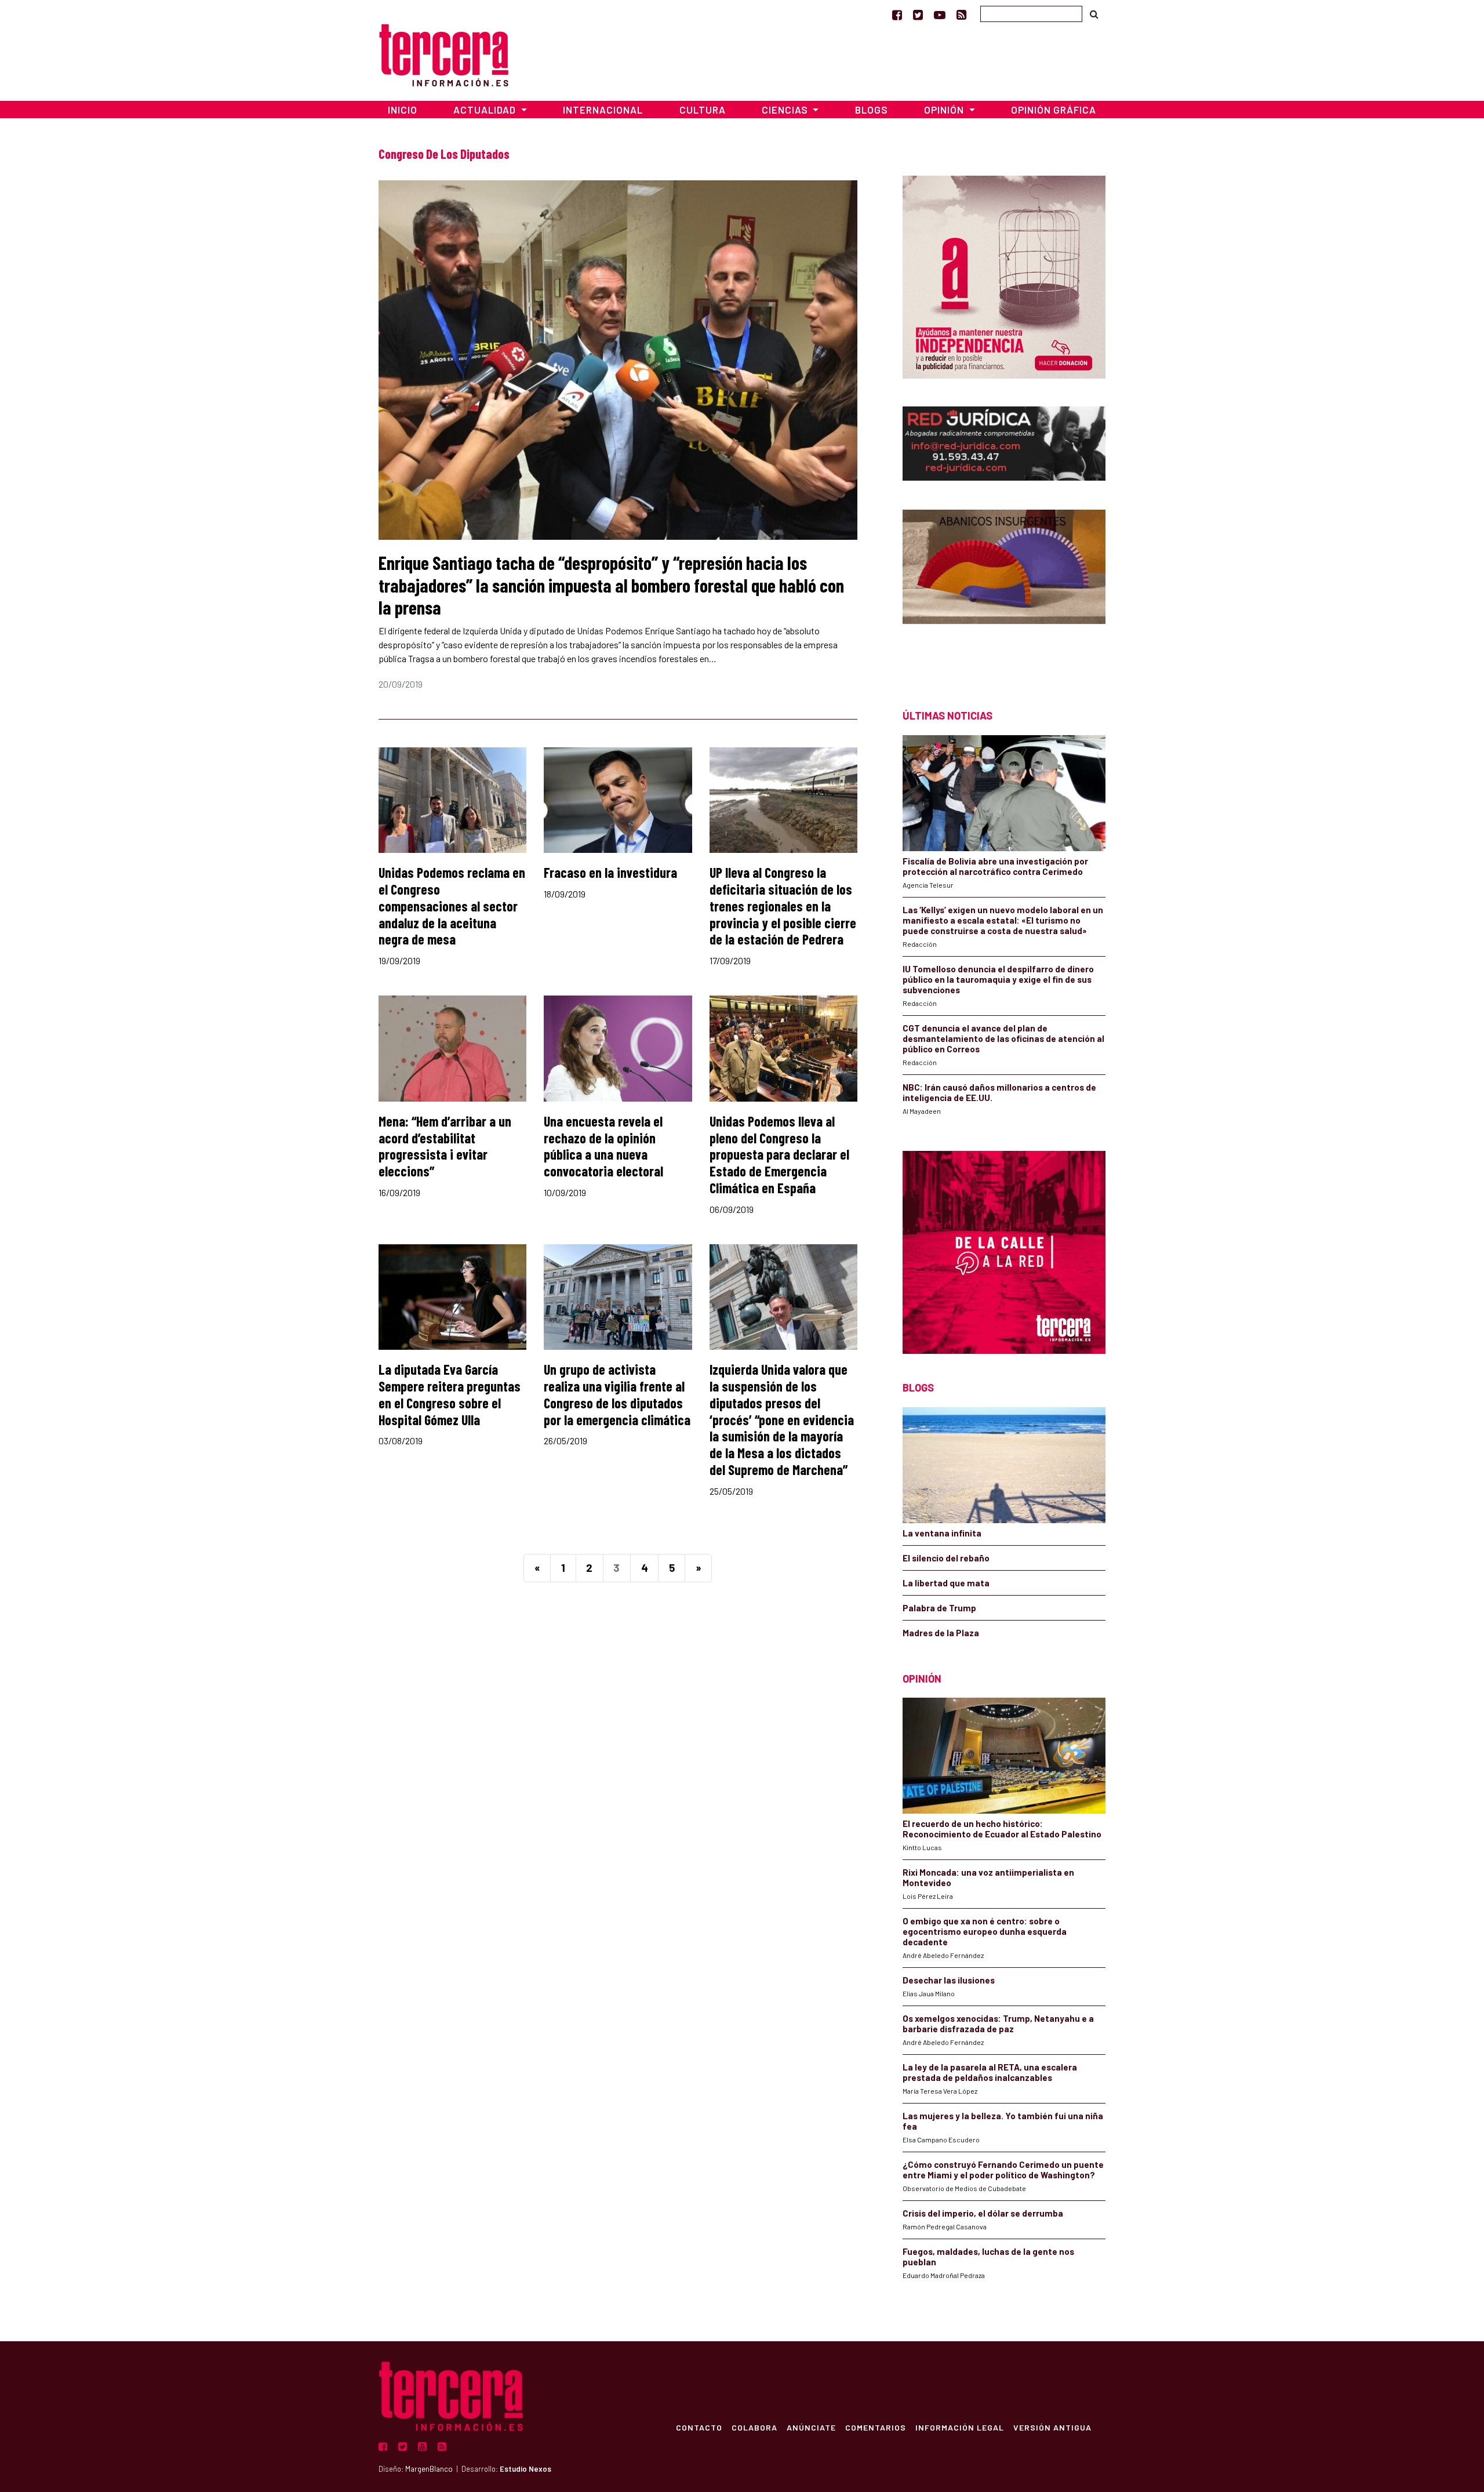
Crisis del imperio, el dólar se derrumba (983, 2213)
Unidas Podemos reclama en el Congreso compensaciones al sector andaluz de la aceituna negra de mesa (452, 906)
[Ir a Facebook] (897, 14)
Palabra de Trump (939, 1608)
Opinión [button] (945, 110)
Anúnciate (811, 2427)
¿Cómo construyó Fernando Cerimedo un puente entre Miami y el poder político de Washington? (1003, 2170)
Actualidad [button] (486, 110)
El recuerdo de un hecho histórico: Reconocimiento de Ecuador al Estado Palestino (1002, 1829)
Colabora (754, 2427)
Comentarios (876, 2427)
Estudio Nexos (525, 2469)
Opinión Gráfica (1054, 110)
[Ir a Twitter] (918, 14)
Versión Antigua (1052, 2427)
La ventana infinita (942, 1533)
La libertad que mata (946, 1583)
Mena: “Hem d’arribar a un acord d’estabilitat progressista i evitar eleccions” (445, 1146)
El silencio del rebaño (946, 1558)
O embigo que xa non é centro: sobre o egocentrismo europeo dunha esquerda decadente (985, 1931)
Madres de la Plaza (941, 1633)
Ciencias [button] (786, 110)
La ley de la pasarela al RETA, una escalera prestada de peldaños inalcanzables (990, 2072)
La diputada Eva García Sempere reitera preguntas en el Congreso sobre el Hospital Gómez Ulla (450, 1394)
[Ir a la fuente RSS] (961, 14)
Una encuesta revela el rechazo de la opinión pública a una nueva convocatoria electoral (603, 1146)
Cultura (703, 110)
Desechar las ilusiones (949, 1980)
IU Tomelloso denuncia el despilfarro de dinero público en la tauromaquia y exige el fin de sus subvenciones (998, 979)
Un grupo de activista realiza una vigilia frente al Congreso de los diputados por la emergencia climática (617, 1394)
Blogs (872, 110)
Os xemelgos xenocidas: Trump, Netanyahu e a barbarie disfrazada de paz (998, 2024)
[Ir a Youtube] (940, 14)
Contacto (699, 2427)
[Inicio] (444, 54)
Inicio (403, 110)
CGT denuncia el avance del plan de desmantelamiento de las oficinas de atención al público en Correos (1003, 1038)
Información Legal (960, 2427)
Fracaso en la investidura (610, 872)
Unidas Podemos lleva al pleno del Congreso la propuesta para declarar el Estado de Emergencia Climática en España (779, 1154)
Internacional (603, 110)
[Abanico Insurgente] (1004, 589)
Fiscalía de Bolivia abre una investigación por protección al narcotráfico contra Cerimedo (995, 866)
